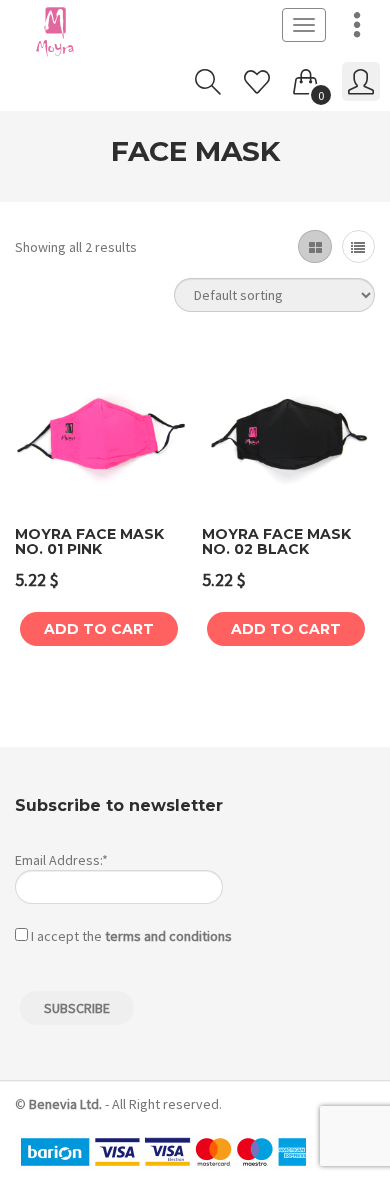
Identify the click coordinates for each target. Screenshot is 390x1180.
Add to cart (99, 629)
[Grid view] (314, 246)
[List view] (358, 246)
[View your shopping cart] (306, 78)
